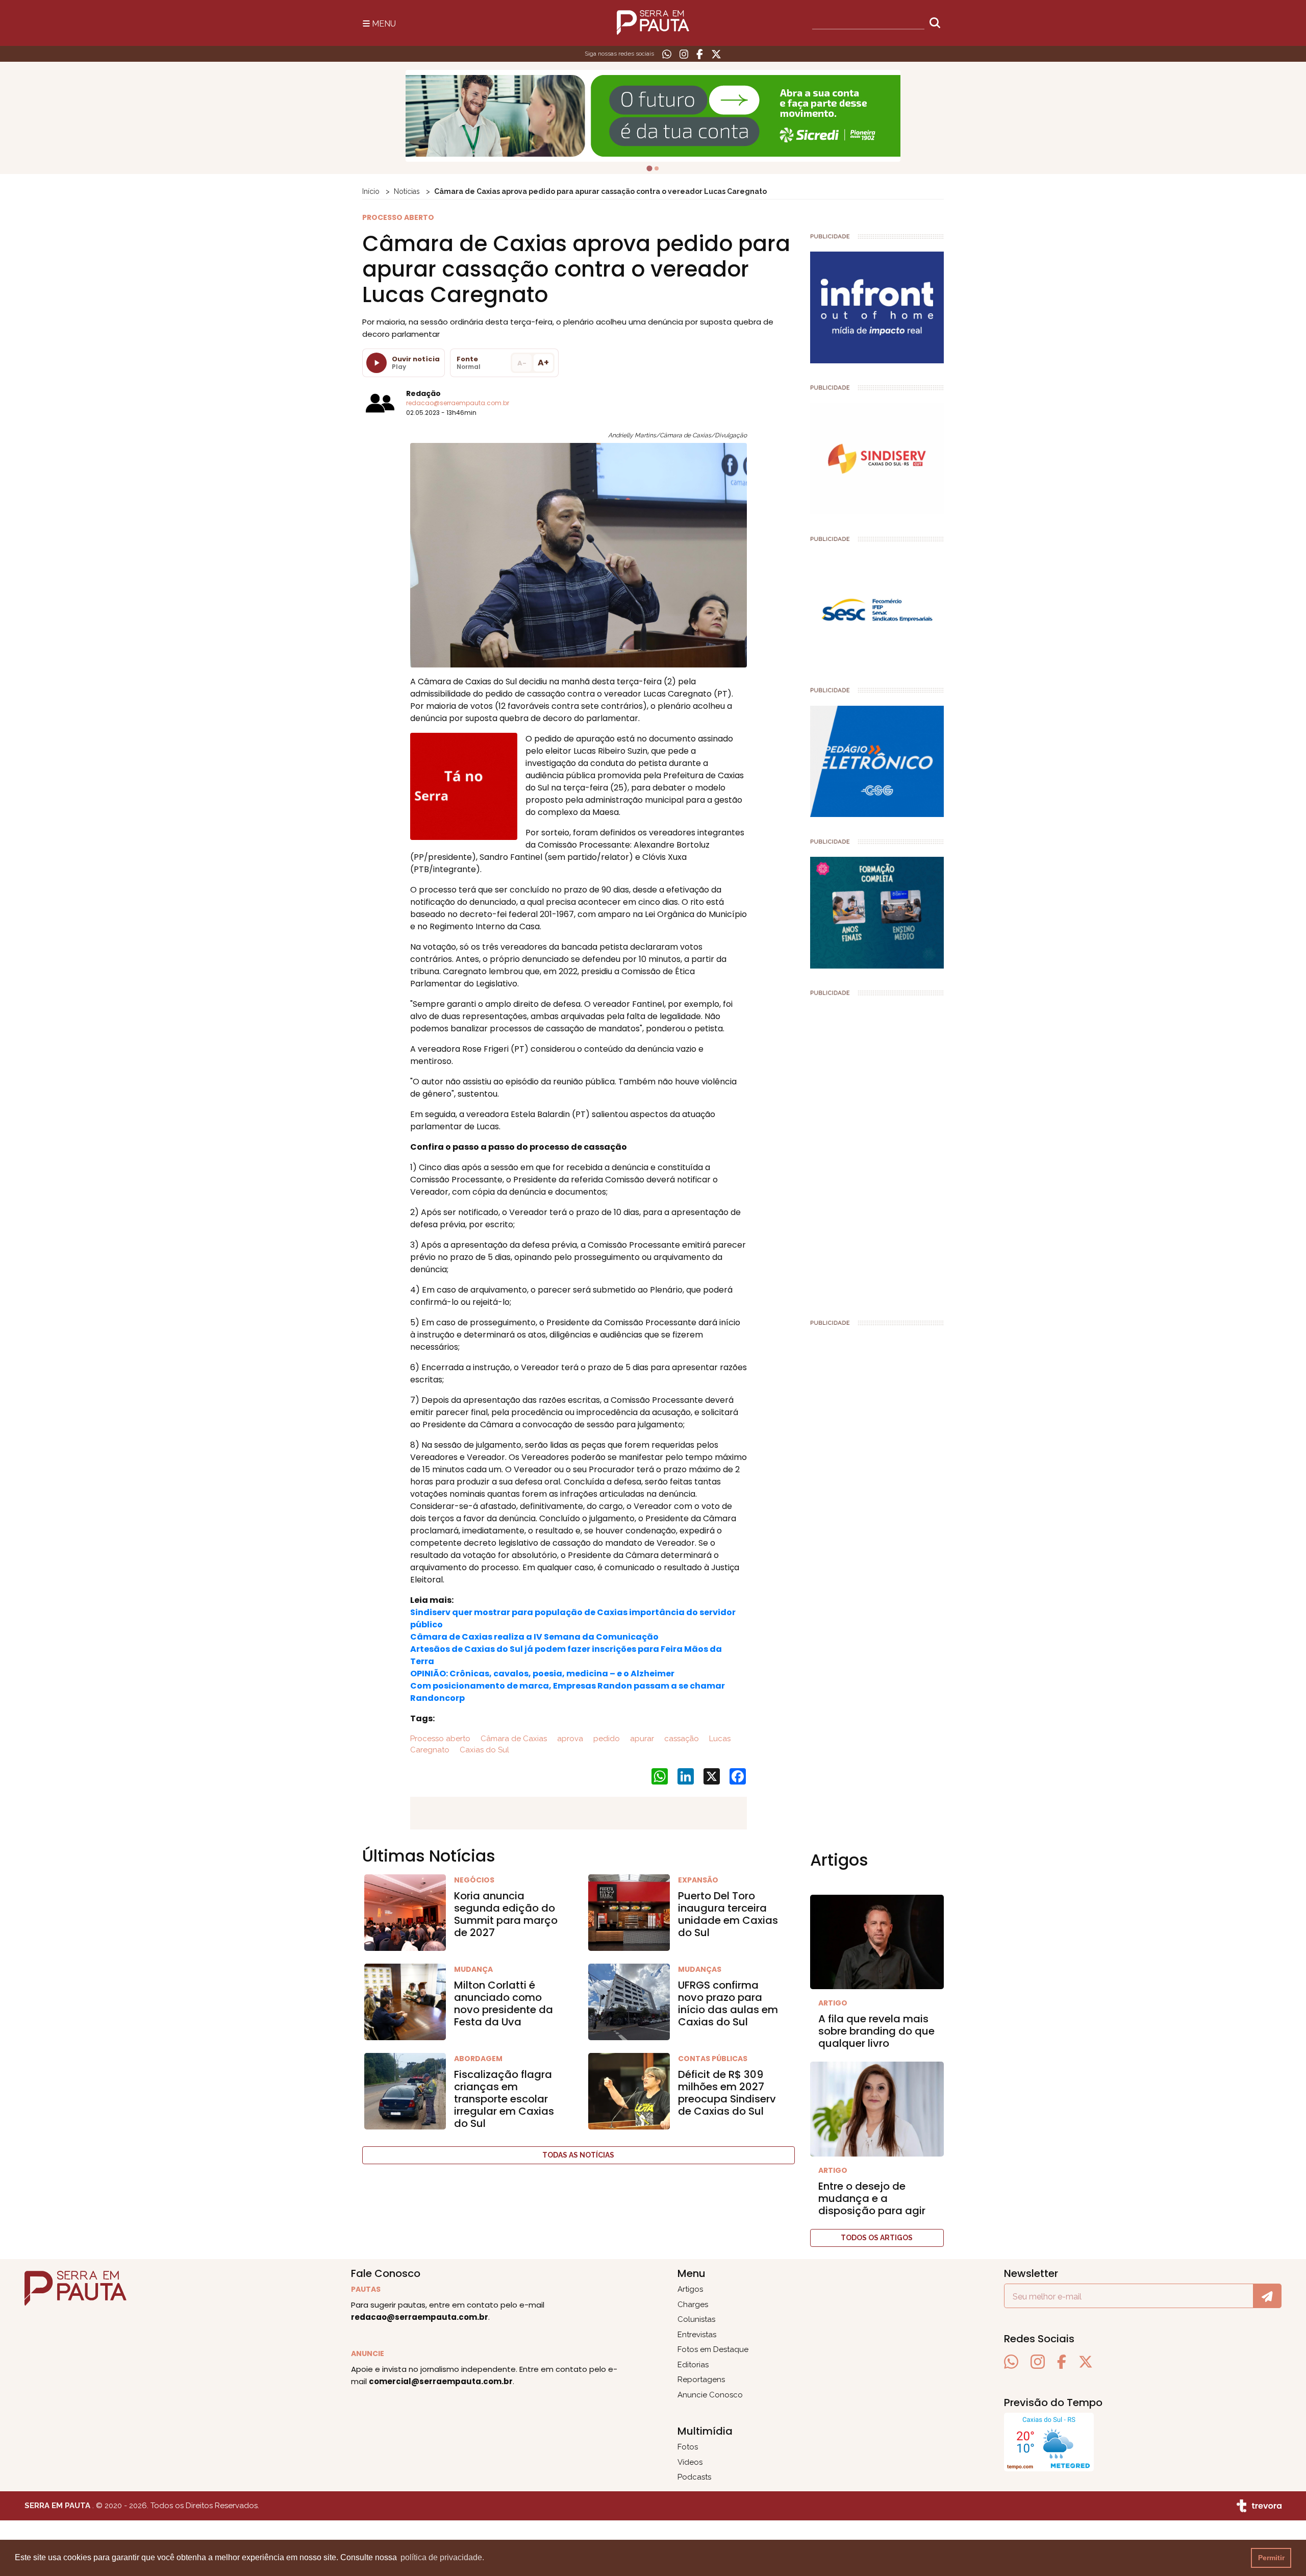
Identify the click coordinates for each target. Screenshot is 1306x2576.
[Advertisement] (877, 1153)
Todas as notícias (578, 2155)
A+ (543, 363)
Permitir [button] (1271, 2558)
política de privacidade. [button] (442, 2557)
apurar (641, 1739)
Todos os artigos (877, 2238)
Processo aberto (440, 1739)
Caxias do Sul (483, 1750)
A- (522, 363)
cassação (681, 1739)
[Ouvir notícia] (376, 363)
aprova (569, 1739)
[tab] (649, 168)
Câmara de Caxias (513, 1739)
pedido (606, 1739)
